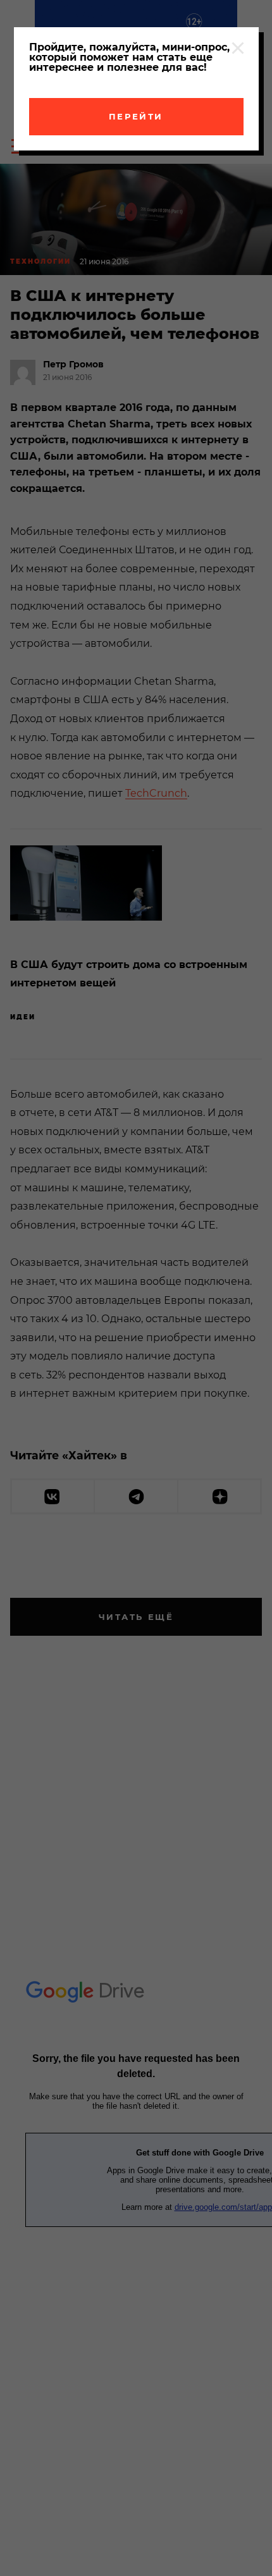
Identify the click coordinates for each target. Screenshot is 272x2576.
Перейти (136, 116)
